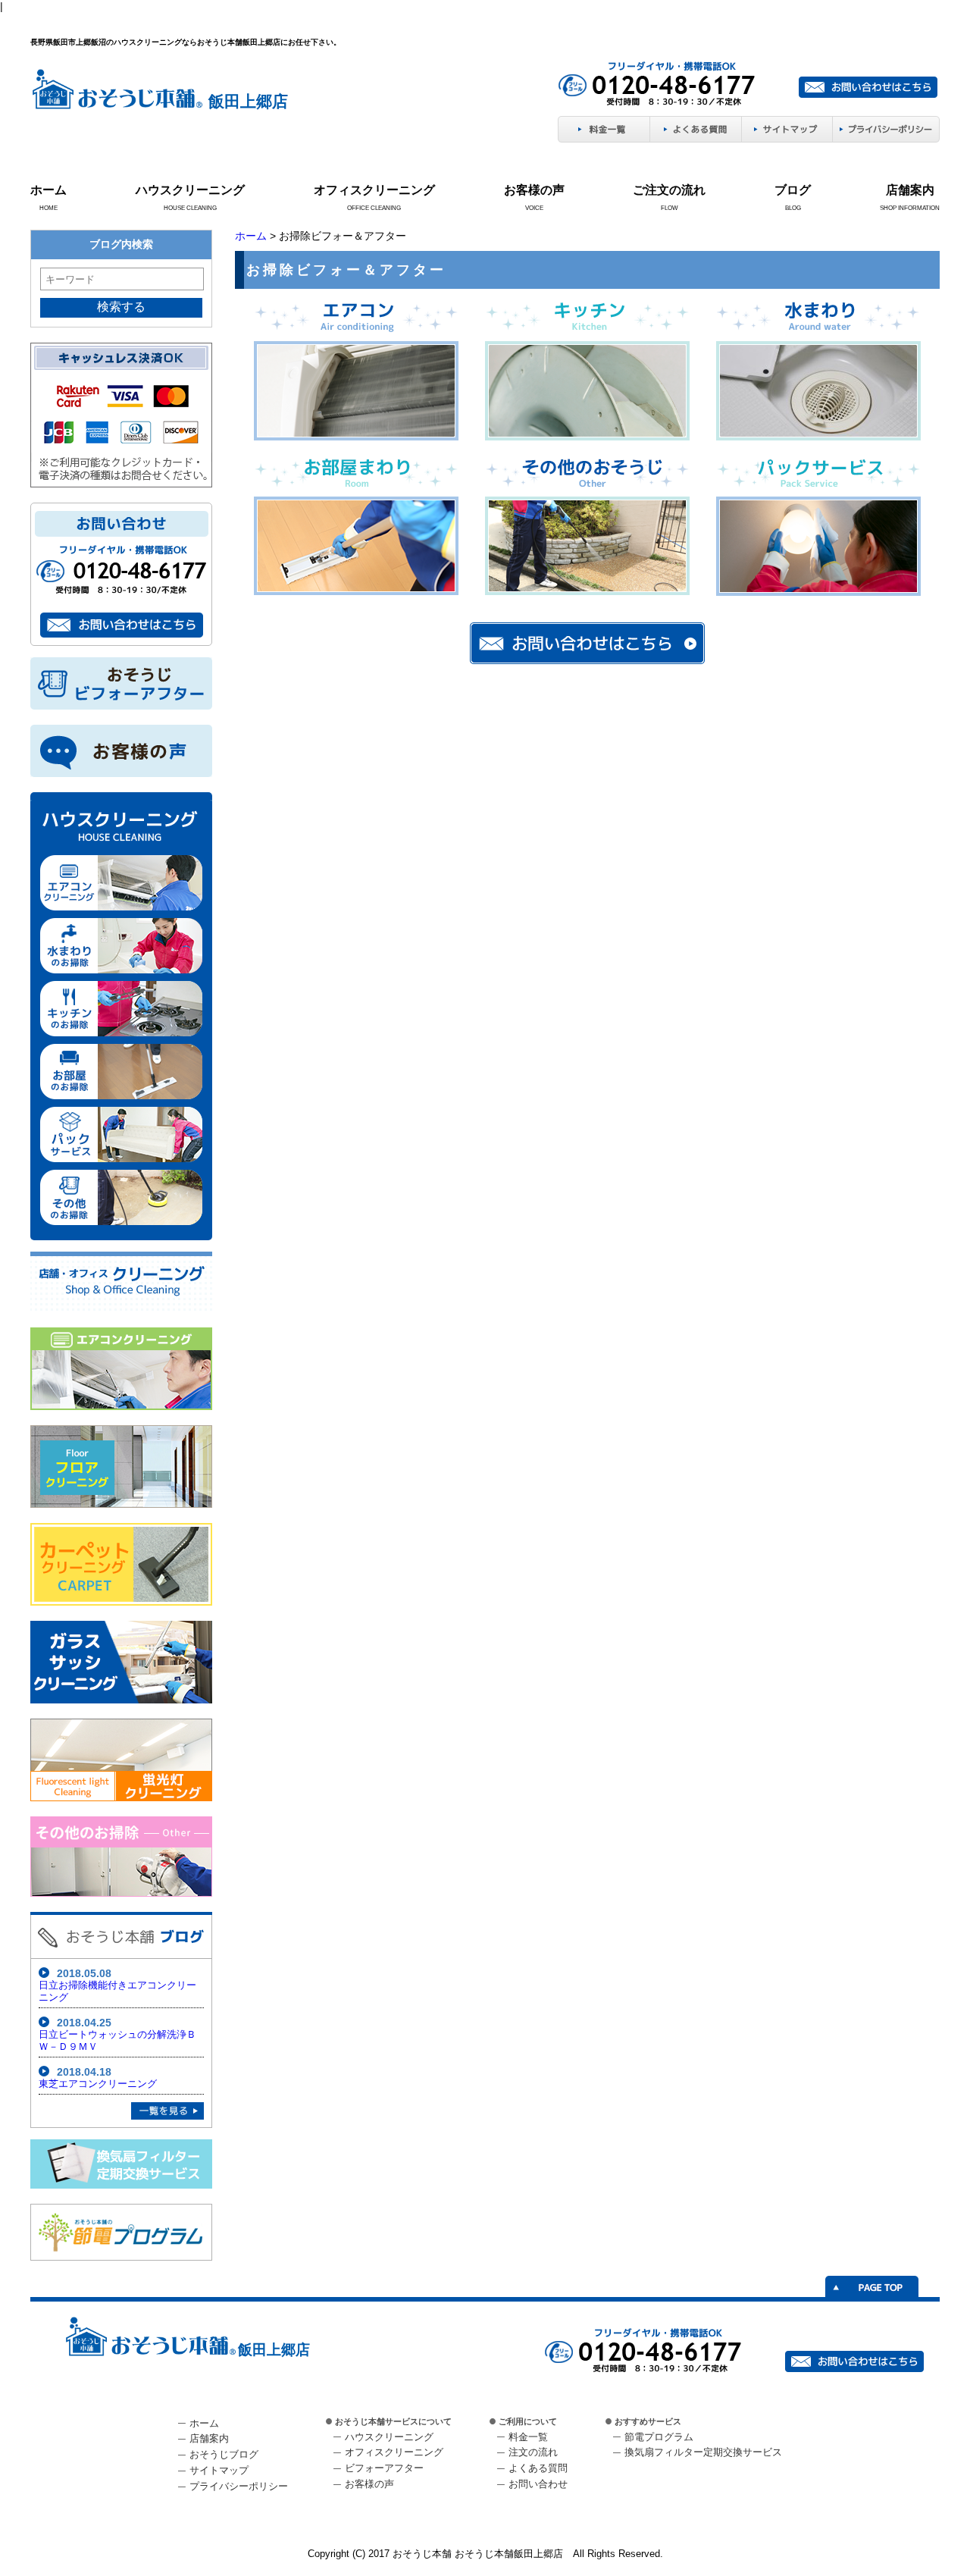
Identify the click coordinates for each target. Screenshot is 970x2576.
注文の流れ (533, 2452)
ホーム (48, 190)
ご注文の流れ (669, 190)
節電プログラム (659, 2437)
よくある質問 (538, 2468)
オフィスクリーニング (374, 190)
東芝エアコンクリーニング (98, 2084)
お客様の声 (534, 190)
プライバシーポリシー (239, 2486)
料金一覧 (528, 2437)
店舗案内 (910, 190)
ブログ (793, 190)
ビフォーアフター (384, 2468)
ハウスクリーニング (190, 190)
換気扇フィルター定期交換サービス (703, 2452)
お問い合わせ (538, 2484)
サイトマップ (219, 2470)
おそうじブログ (224, 2454)
